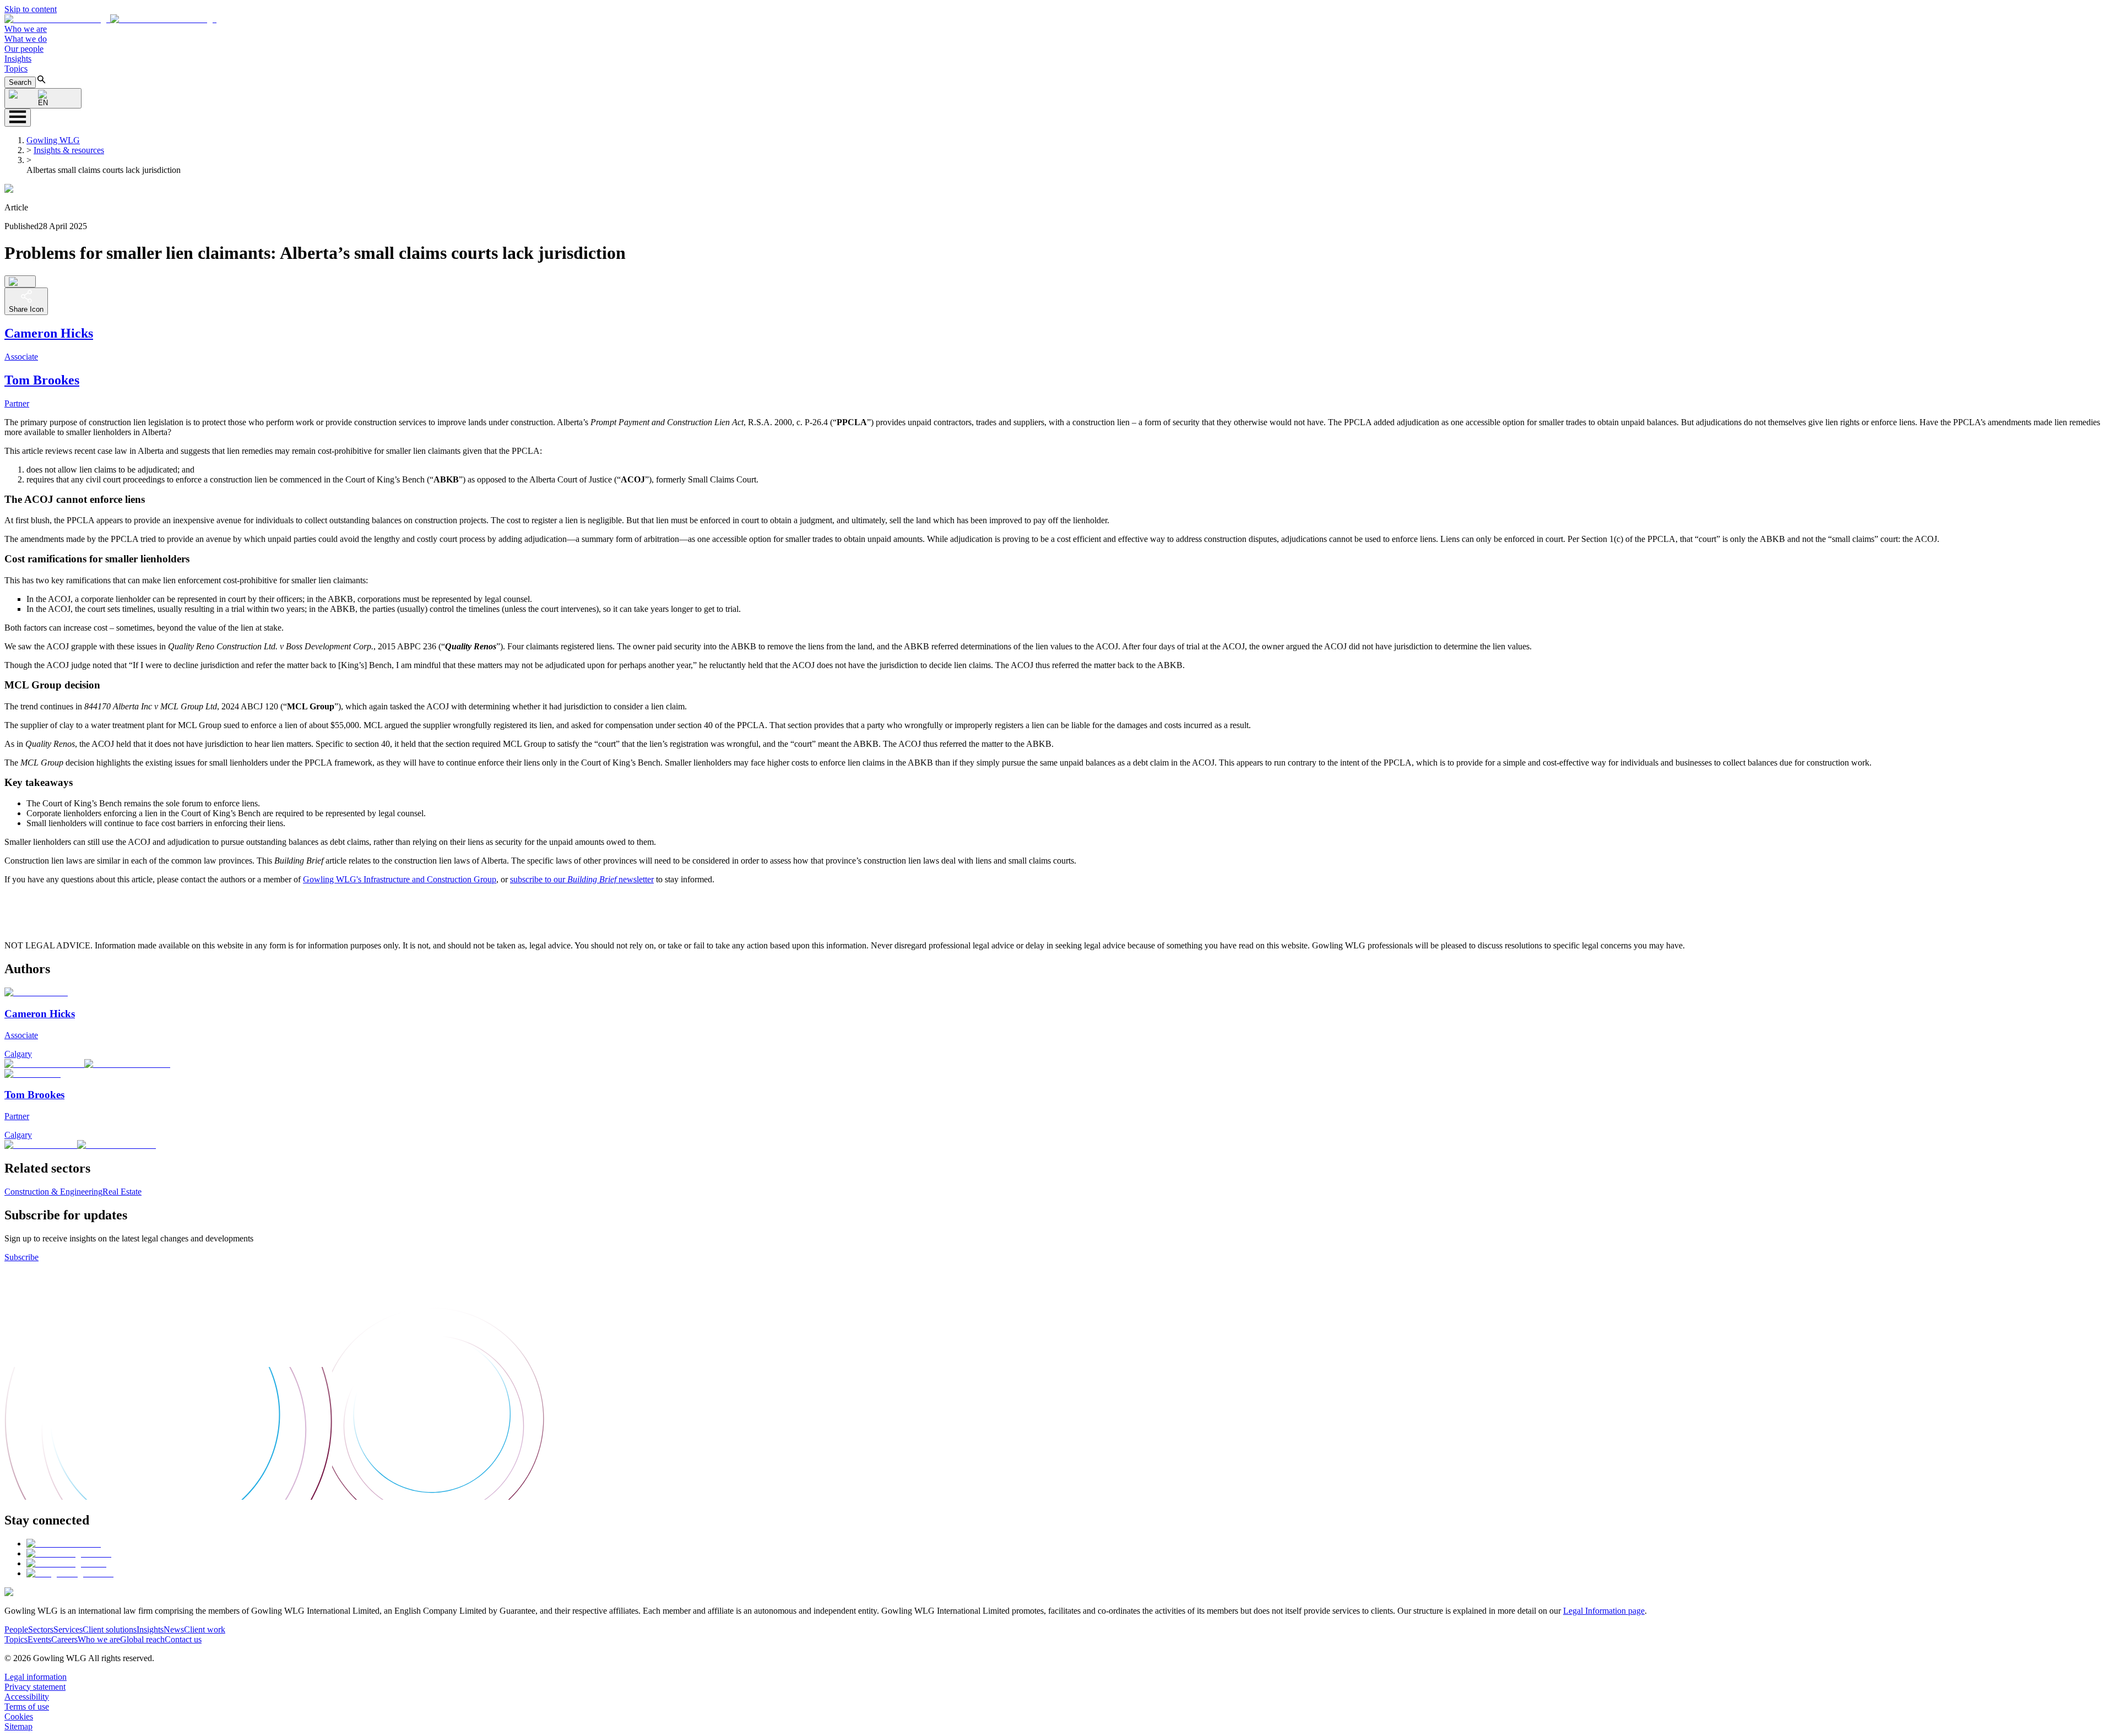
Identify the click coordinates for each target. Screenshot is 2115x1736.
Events (39, 1639)
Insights (18, 59)
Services (68, 1629)
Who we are (26, 29)
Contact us (183, 1639)
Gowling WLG (53, 140)
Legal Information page (1604, 1611)
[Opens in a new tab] (64, 1544)
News (174, 1629)
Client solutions (110, 1629)
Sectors (41, 1629)
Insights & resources (69, 150)
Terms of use (27, 1707)
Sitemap (18, 1726)
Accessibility (27, 1697)
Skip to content (31, 9)
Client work (205, 1629)
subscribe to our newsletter (582, 879)
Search (20, 82)
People (16, 1629)
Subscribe (21, 1257)
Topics (16, 69)
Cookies (19, 1716)
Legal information (36, 1677)
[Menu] (18, 118)
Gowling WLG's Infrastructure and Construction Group (400, 879)
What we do (26, 39)
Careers (64, 1639)
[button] (110, 19)
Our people (24, 49)
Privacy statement (35, 1687)
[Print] (20, 281)
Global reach (142, 1639)
